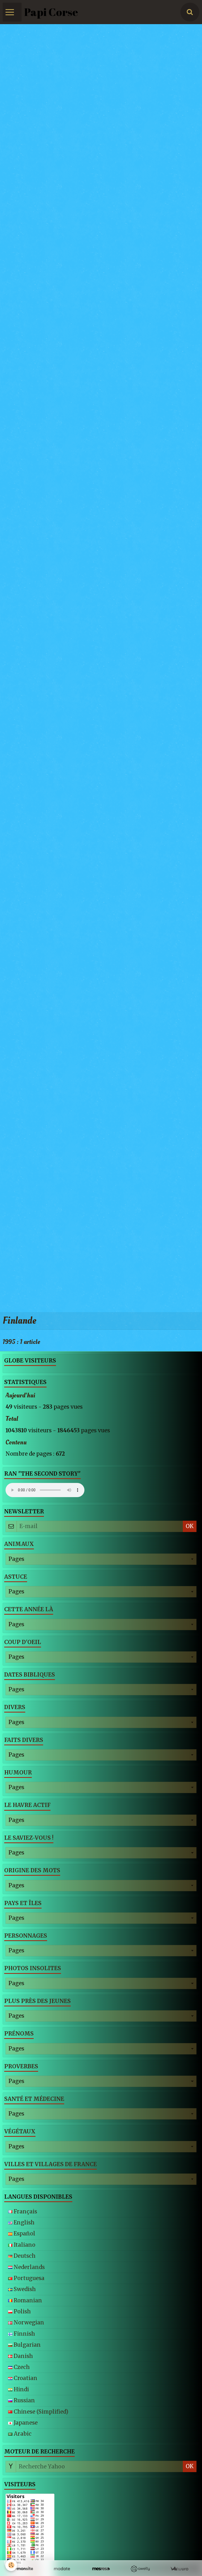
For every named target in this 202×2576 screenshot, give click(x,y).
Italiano (24, 2245)
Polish (22, 2312)
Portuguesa (28, 2278)
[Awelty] (140, 2569)
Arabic (22, 2434)
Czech (21, 2367)
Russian (24, 2400)
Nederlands (29, 2267)
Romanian (27, 2301)
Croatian (25, 2378)
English (23, 2223)
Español (24, 2234)
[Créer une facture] (179, 2569)
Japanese (25, 2423)
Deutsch (24, 2256)
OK (190, 1526)
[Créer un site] (23, 2569)
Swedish (24, 2289)
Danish (23, 2356)
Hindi (21, 2389)
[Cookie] (11, 2565)
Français (25, 2212)
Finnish (24, 2334)
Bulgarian (27, 2345)
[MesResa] (101, 2569)
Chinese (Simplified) (40, 2412)
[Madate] (62, 2569)
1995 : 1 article (21, 1342)
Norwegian (28, 2323)
